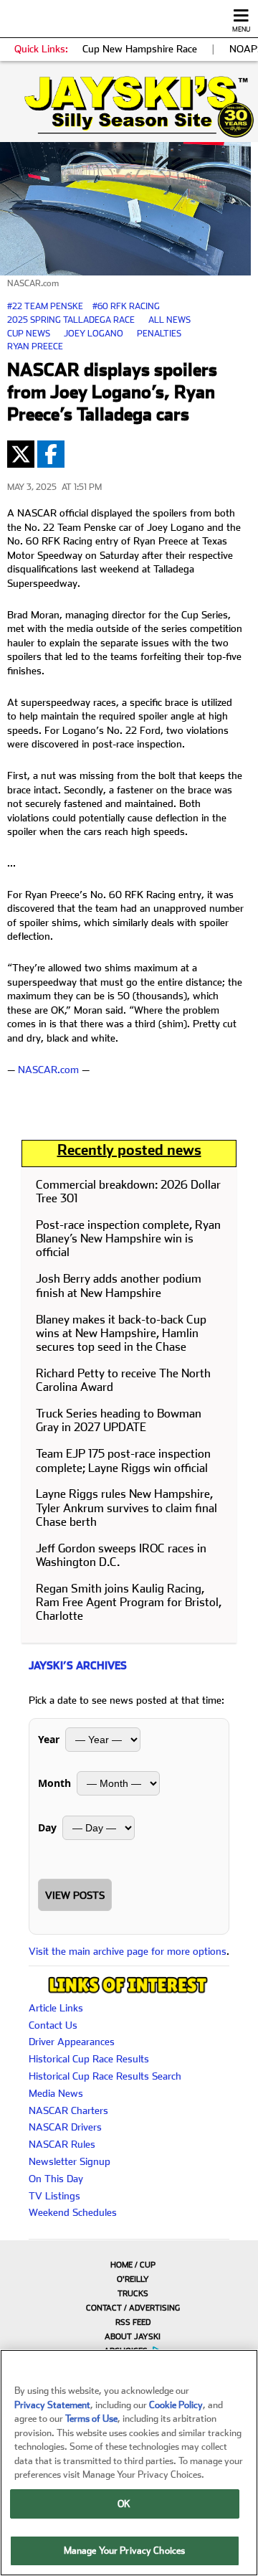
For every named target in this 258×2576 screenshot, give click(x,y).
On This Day (56, 2179)
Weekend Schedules (73, 2212)
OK (124, 2504)
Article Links (56, 2008)
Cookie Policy (176, 2405)
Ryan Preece (35, 346)
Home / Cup (133, 2265)
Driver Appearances (72, 2042)
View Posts (75, 1895)
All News (169, 320)
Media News (56, 2093)
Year (49, 1739)
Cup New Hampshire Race (140, 49)
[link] (129, 107)
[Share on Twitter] (21, 454)
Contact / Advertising (133, 2308)
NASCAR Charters (68, 2110)
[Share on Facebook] (51, 454)
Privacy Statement (52, 2405)
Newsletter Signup (70, 2161)
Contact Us (53, 2025)
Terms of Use (91, 2419)
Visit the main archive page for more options (128, 1951)
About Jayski (133, 2337)
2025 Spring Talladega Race (71, 320)
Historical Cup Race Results (89, 2059)
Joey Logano (94, 334)
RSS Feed (133, 2322)
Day (47, 1827)
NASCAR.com (48, 1070)
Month (54, 1783)
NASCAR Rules (62, 2144)
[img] (129, 107)
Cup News (29, 334)
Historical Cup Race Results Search (105, 2076)
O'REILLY (133, 2279)
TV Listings (54, 2196)
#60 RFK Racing (126, 306)
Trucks (133, 2294)
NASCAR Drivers (65, 2127)
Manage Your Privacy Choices (125, 2551)
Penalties (159, 334)
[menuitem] (129, 2265)
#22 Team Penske (45, 306)
